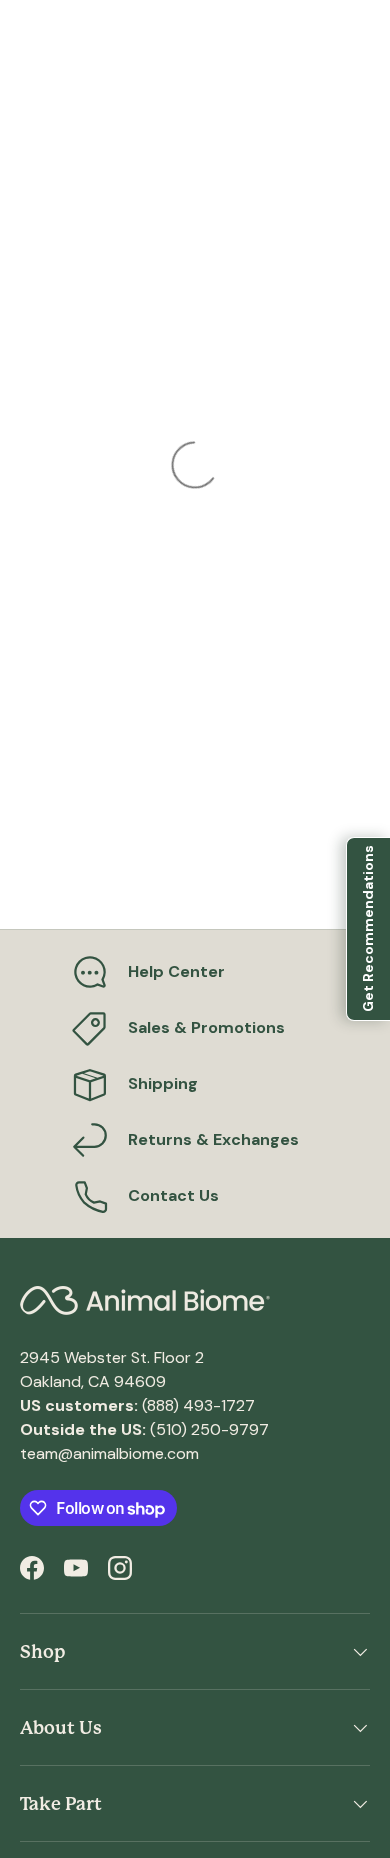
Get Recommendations (368, 929)
